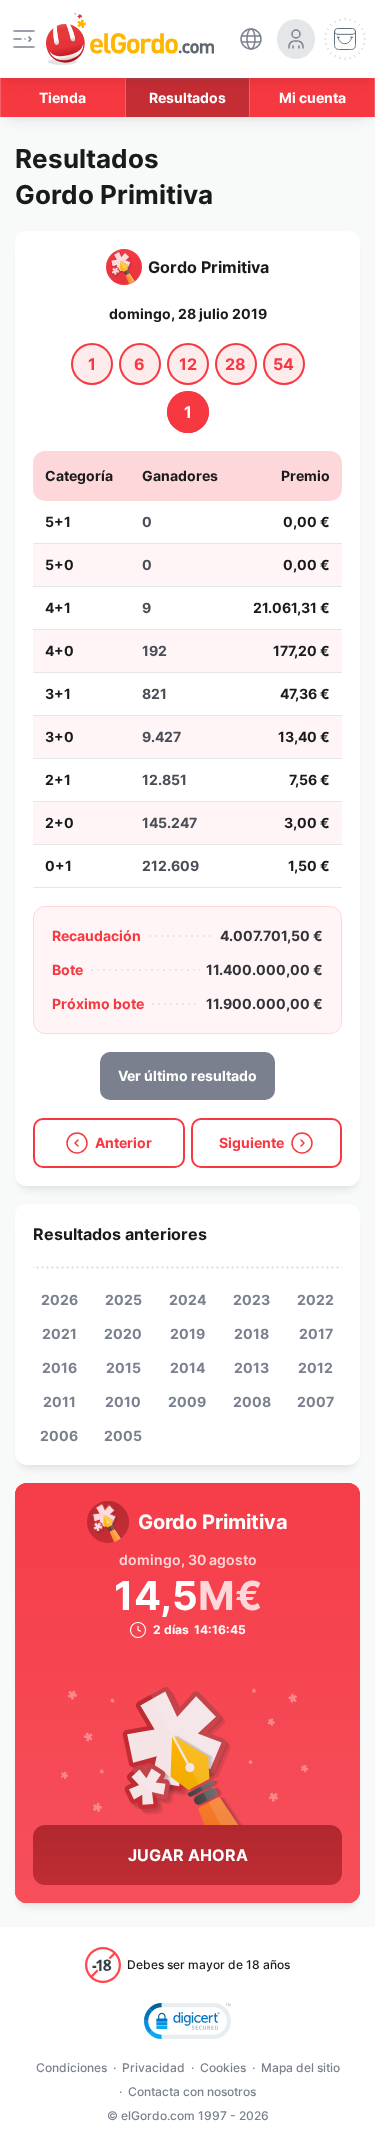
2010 (123, 1401)
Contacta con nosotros (192, 2091)
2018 (251, 1333)
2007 (315, 1401)
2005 (123, 1435)
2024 (187, 1299)
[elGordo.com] (130, 39)
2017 (316, 1333)
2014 (187, 1367)
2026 (59, 1299)
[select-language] (251, 39)
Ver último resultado (187, 1075)
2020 (123, 1333)
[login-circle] (296, 39)
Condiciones (71, 2067)
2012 (315, 1367)
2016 (59, 1367)
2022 (315, 1299)
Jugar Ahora (188, 1855)
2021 (59, 1333)
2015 (123, 1367)
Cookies (223, 2067)
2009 (187, 1401)
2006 (59, 1435)
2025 (123, 1299)
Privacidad (153, 2067)
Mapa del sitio (300, 2067)
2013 (251, 1367)
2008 (252, 1401)
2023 (251, 1299)
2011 (59, 1401)
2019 (187, 1333)
